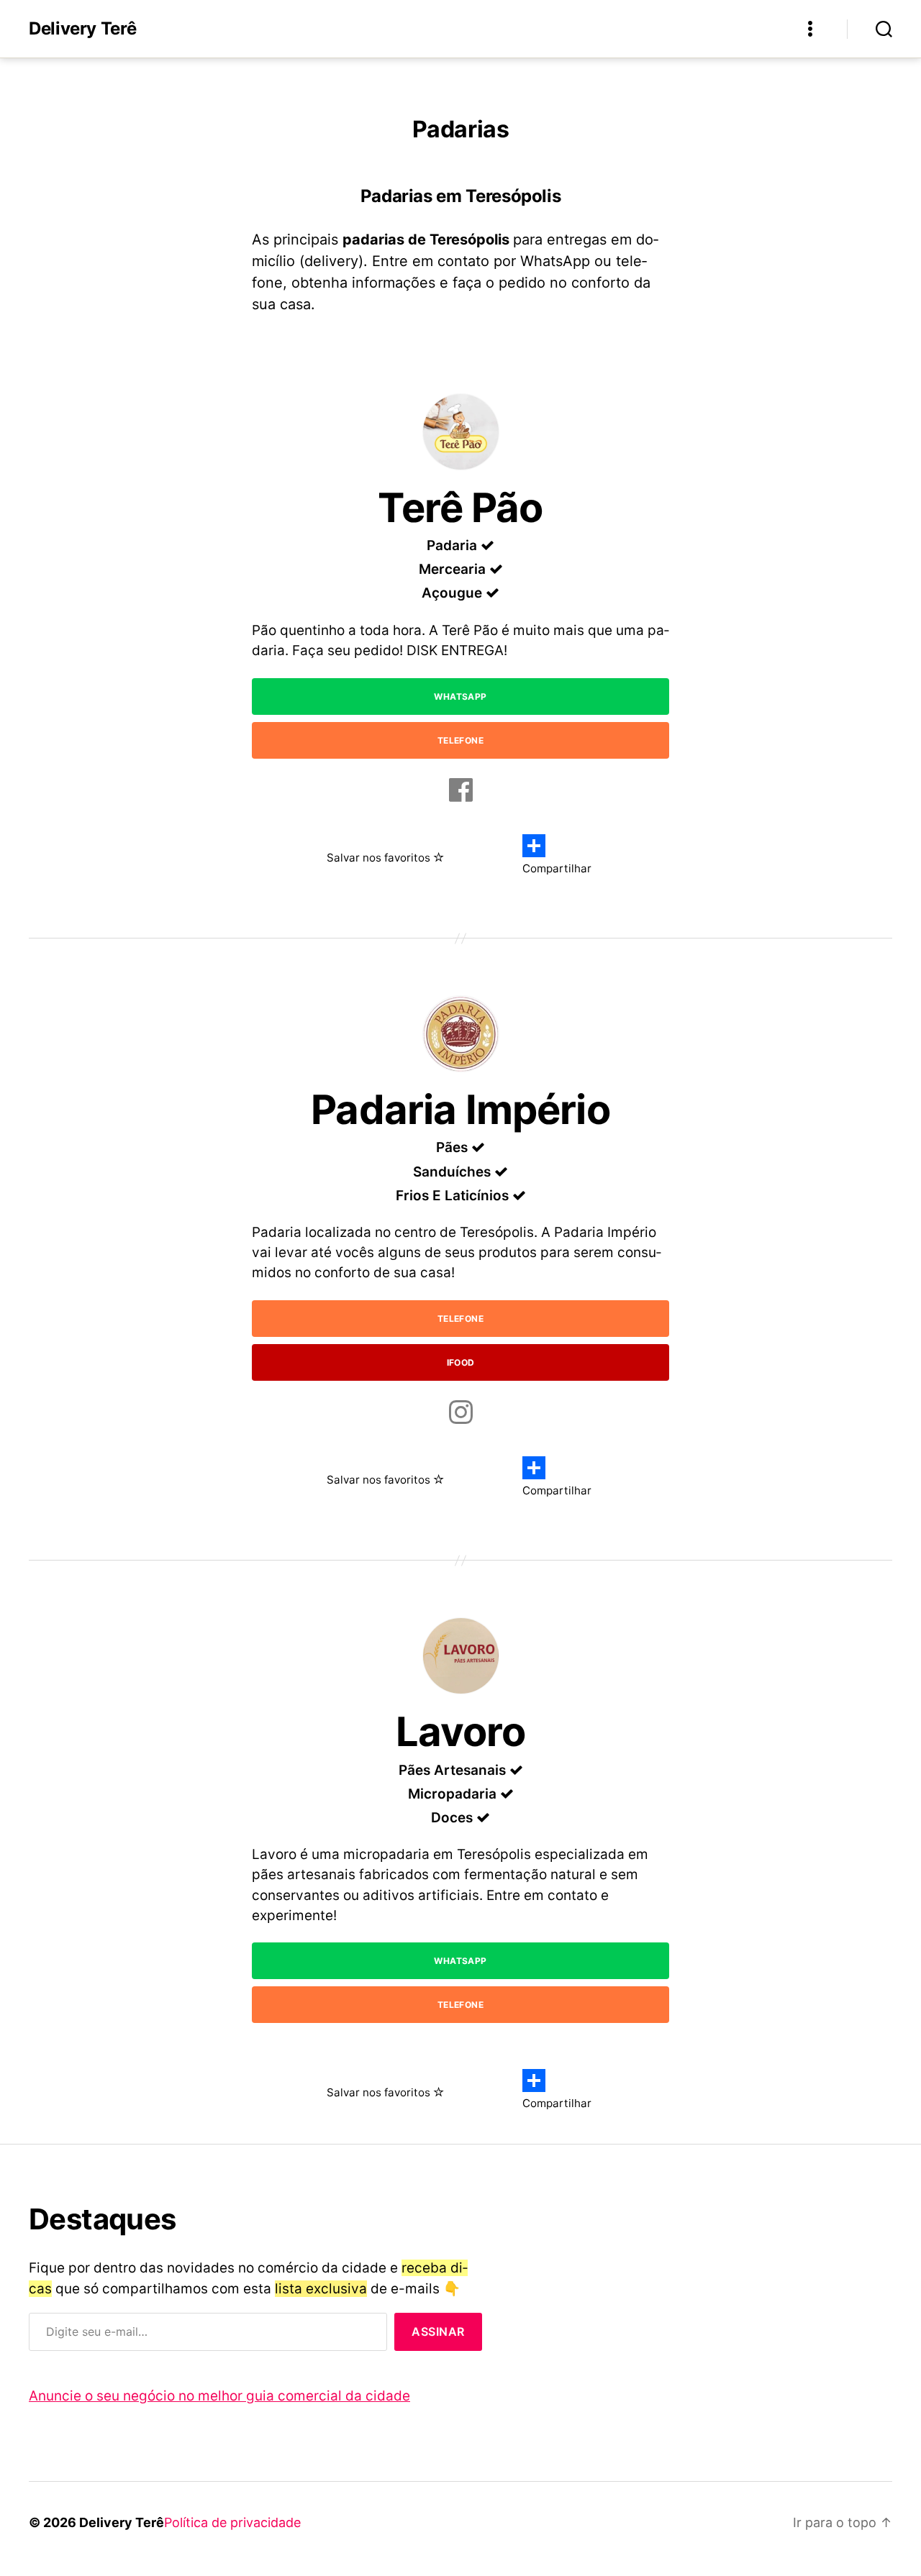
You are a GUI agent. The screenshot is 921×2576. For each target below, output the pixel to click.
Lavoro (461, 1732)
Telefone (460, 740)
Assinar (438, 2331)
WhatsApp (460, 696)
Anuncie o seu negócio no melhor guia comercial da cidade (219, 2396)
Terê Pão (460, 508)
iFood (461, 1362)
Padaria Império (460, 1110)
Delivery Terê (82, 29)
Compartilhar (557, 868)
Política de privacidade (232, 2522)
